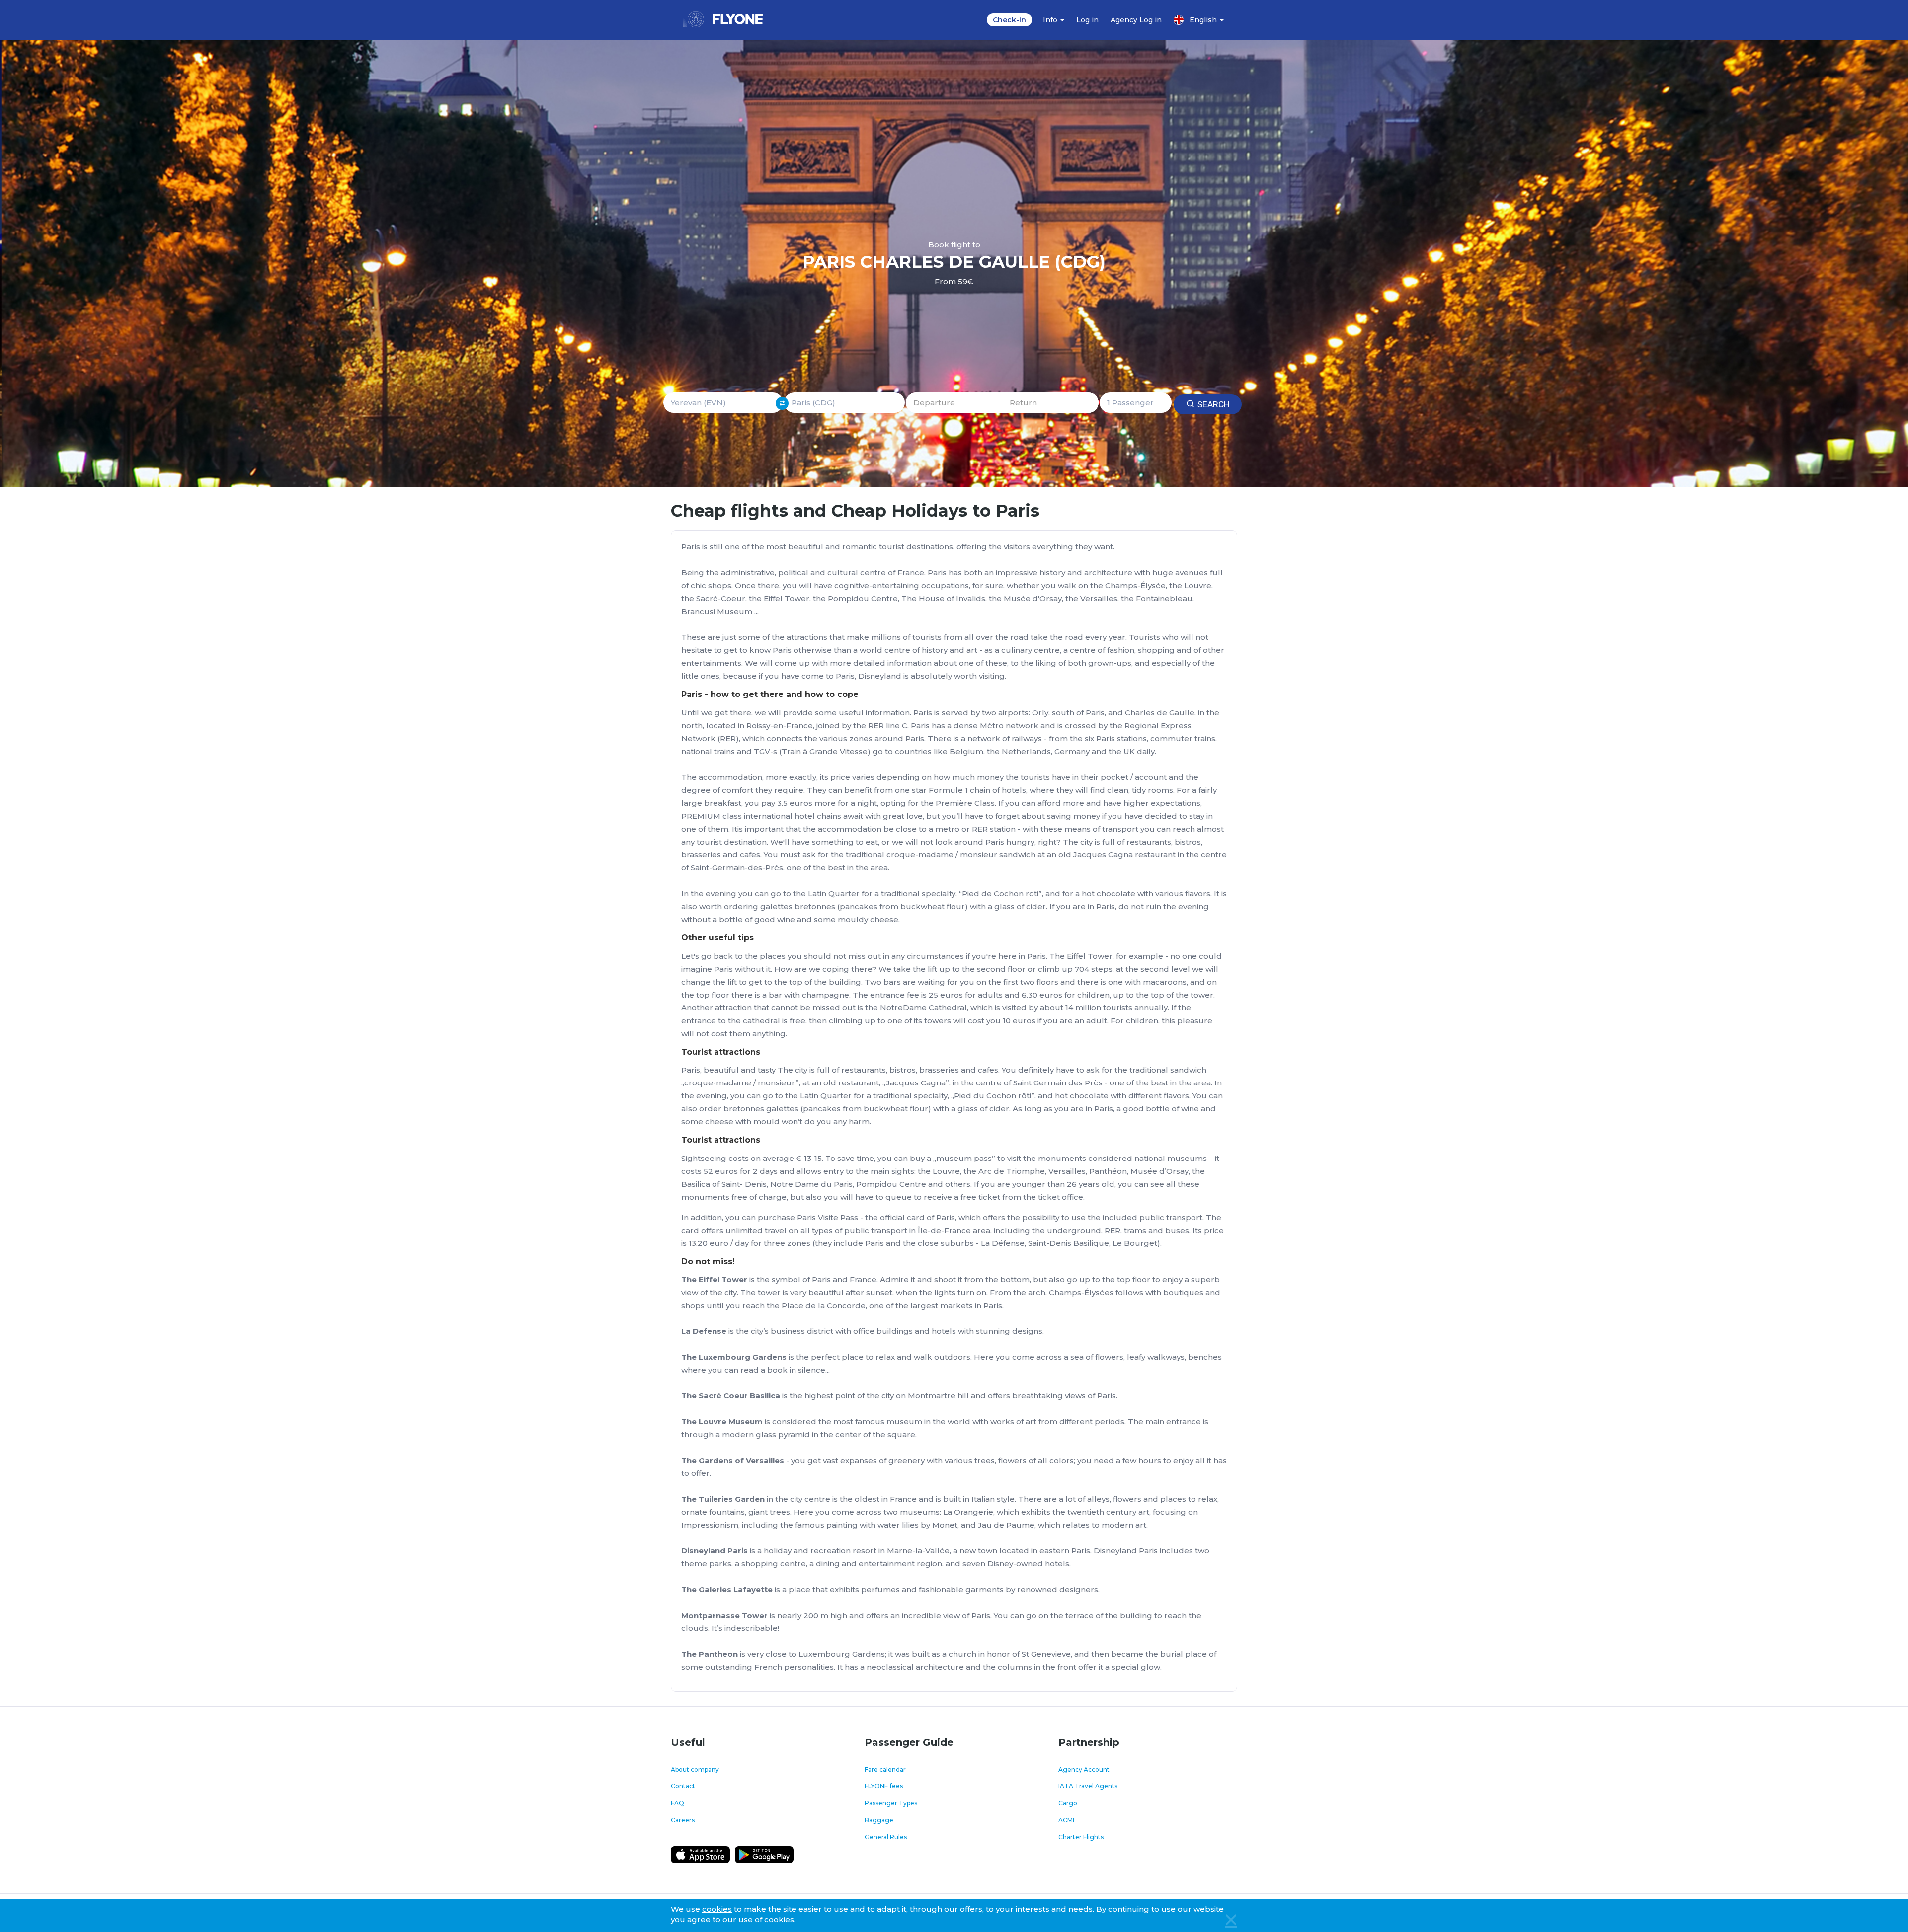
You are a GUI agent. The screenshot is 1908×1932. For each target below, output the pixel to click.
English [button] (1204, 20)
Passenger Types (891, 1803)
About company (695, 1769)
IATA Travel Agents (1088, 1786)
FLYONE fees (884, 1786)
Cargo (1068, 1803)
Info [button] (1051, 20)
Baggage (879, 1820)
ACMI (1066, 1820)
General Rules (886, 1837)
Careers (683, 1820)
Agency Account (1084, 1769)
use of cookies (766, 1919)
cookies (717, 1909)
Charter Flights (1081, 1837)
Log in (1087, 20)
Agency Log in (1136, 20)
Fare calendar (885, 1769)
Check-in (1009, 20)
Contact (683, 1786)
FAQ (677, 1803)
